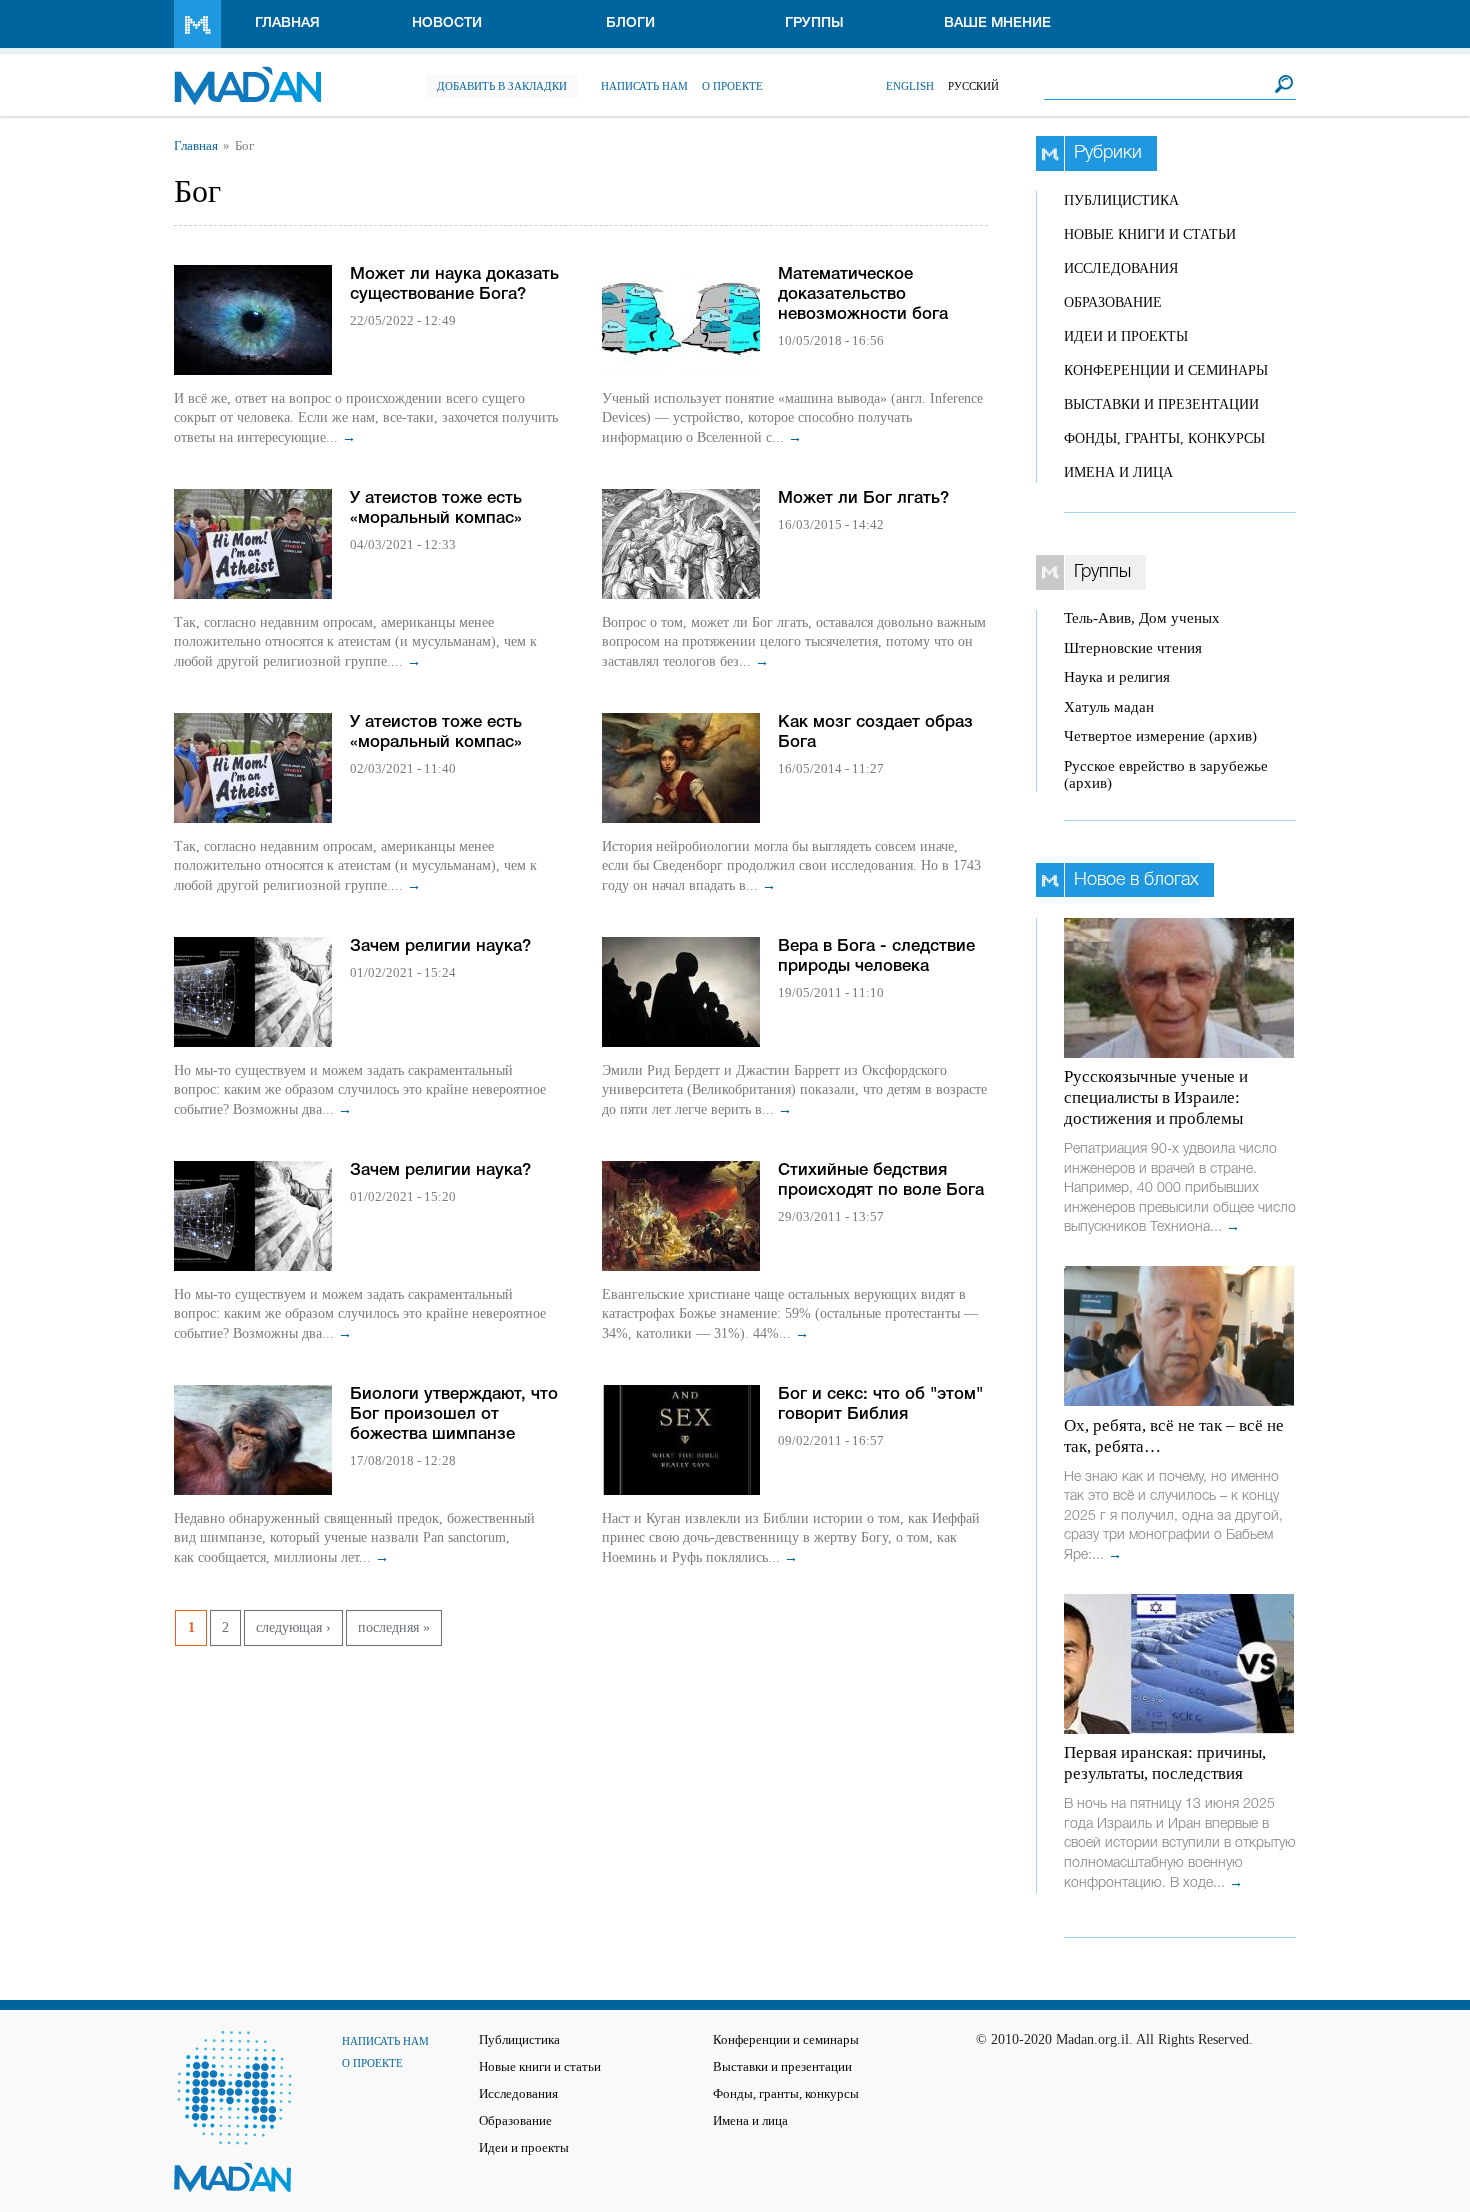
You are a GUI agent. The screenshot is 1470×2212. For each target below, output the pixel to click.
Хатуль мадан (1109, 707)
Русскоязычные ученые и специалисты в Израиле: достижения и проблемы (1156, 1097)
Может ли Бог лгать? (863, 498)
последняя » (394, 1627)
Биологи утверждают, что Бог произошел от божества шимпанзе (454, 1414)
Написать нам (644, 86)
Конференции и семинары (1166, 370)
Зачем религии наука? (440, 946)
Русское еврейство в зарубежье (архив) (1166, 774)
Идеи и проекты (1126, 336)
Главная (287, 23)
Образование (1113, 302)
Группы (814, 23)
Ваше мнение (997, 23)
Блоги (630, 23)
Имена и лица (1118, 472)
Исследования (1121, 268)
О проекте (732, 86)
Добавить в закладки (502, 86)
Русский (973, 86)
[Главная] (247, 75)
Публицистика (1121, 200)
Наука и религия (1117, 677)
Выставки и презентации (1161, 404)
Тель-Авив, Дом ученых (1142, 618)
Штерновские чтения (1133, 648)
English (910, 86)
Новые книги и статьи (1150, 234)
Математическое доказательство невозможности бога (863, 294)
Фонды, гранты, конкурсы (1164, 438)
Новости (447, 23)
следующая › (293, 1627)
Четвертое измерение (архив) (1160, 736)
